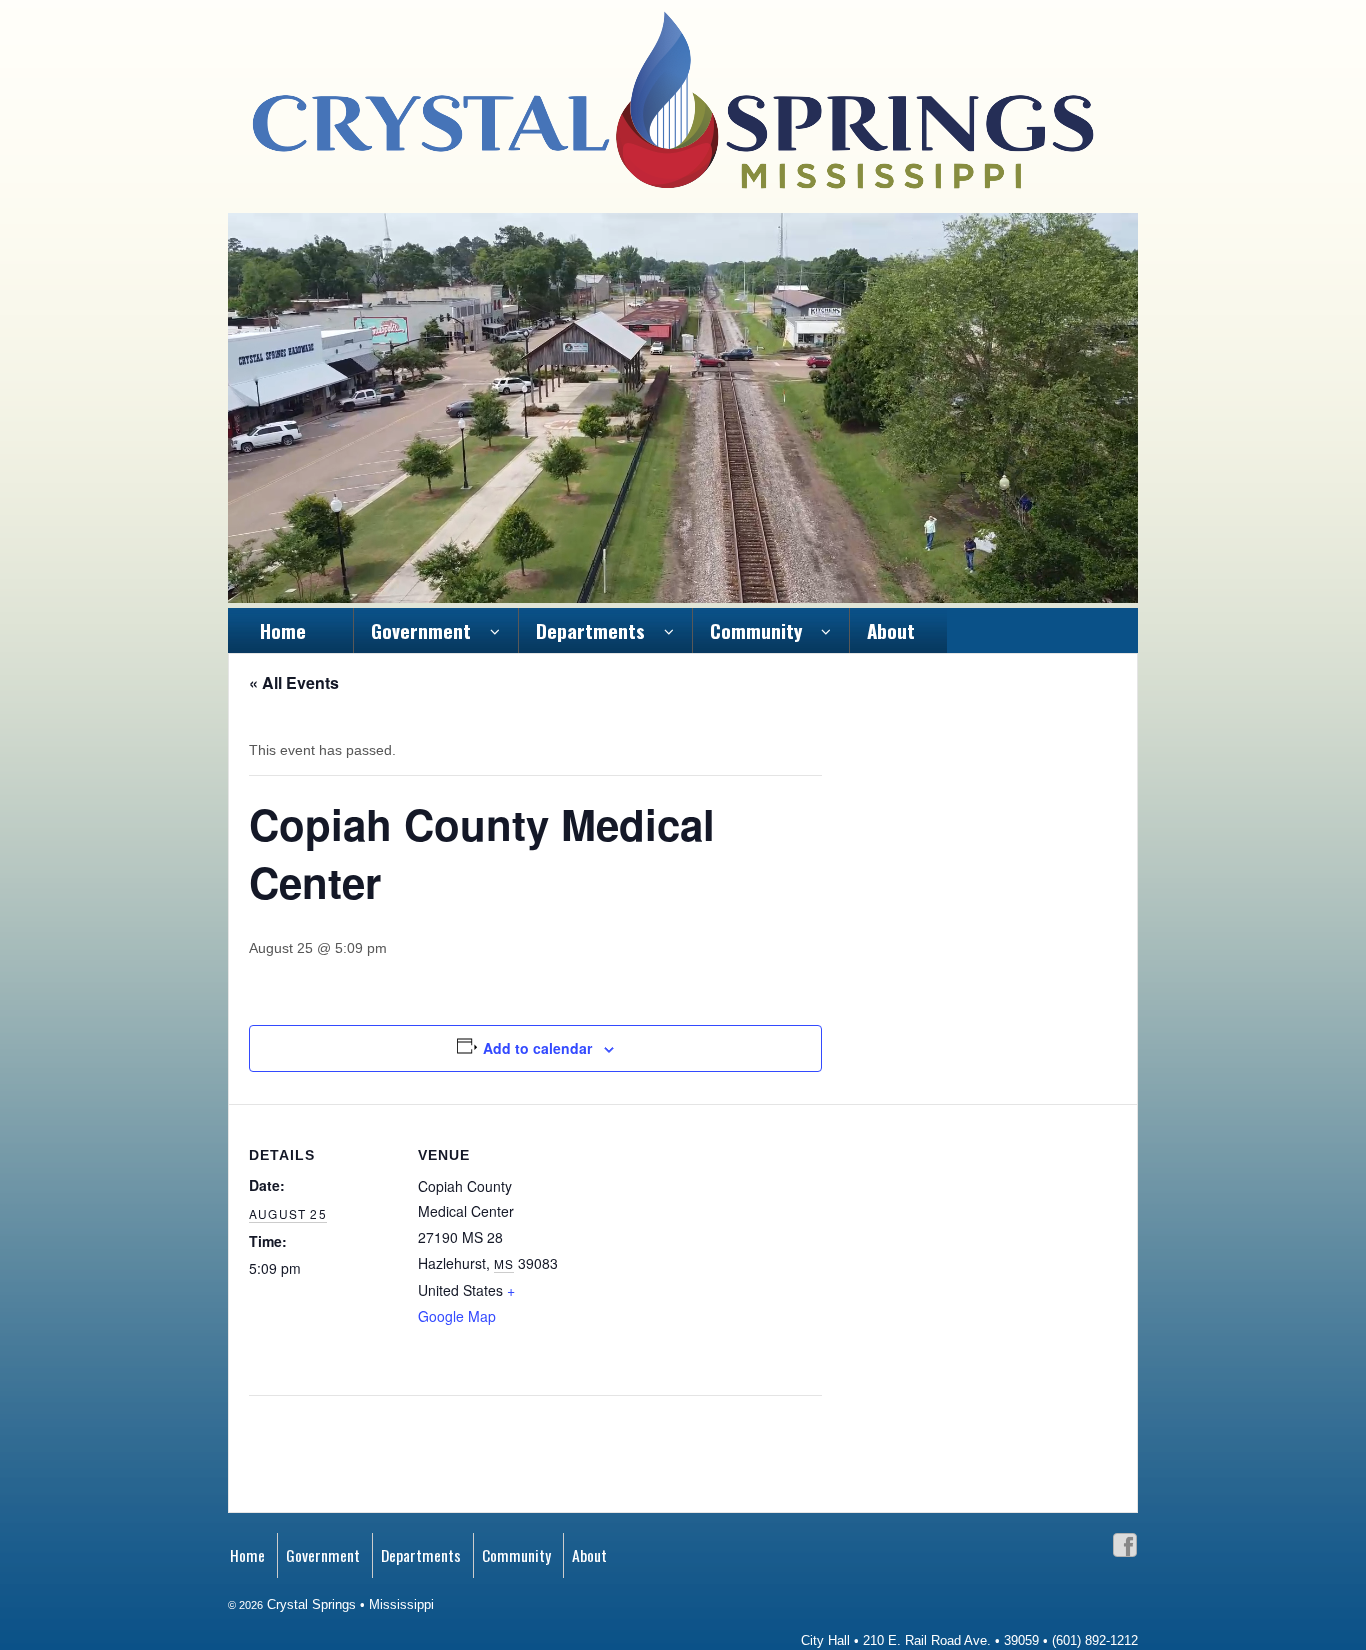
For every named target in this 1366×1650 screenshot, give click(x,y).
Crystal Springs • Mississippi (348, 1604)
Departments (590, 630)
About (891, 630)
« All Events (294, 682)
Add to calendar (537, 1048)
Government (421, 630)
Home (283, 630)
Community (756, 630)
